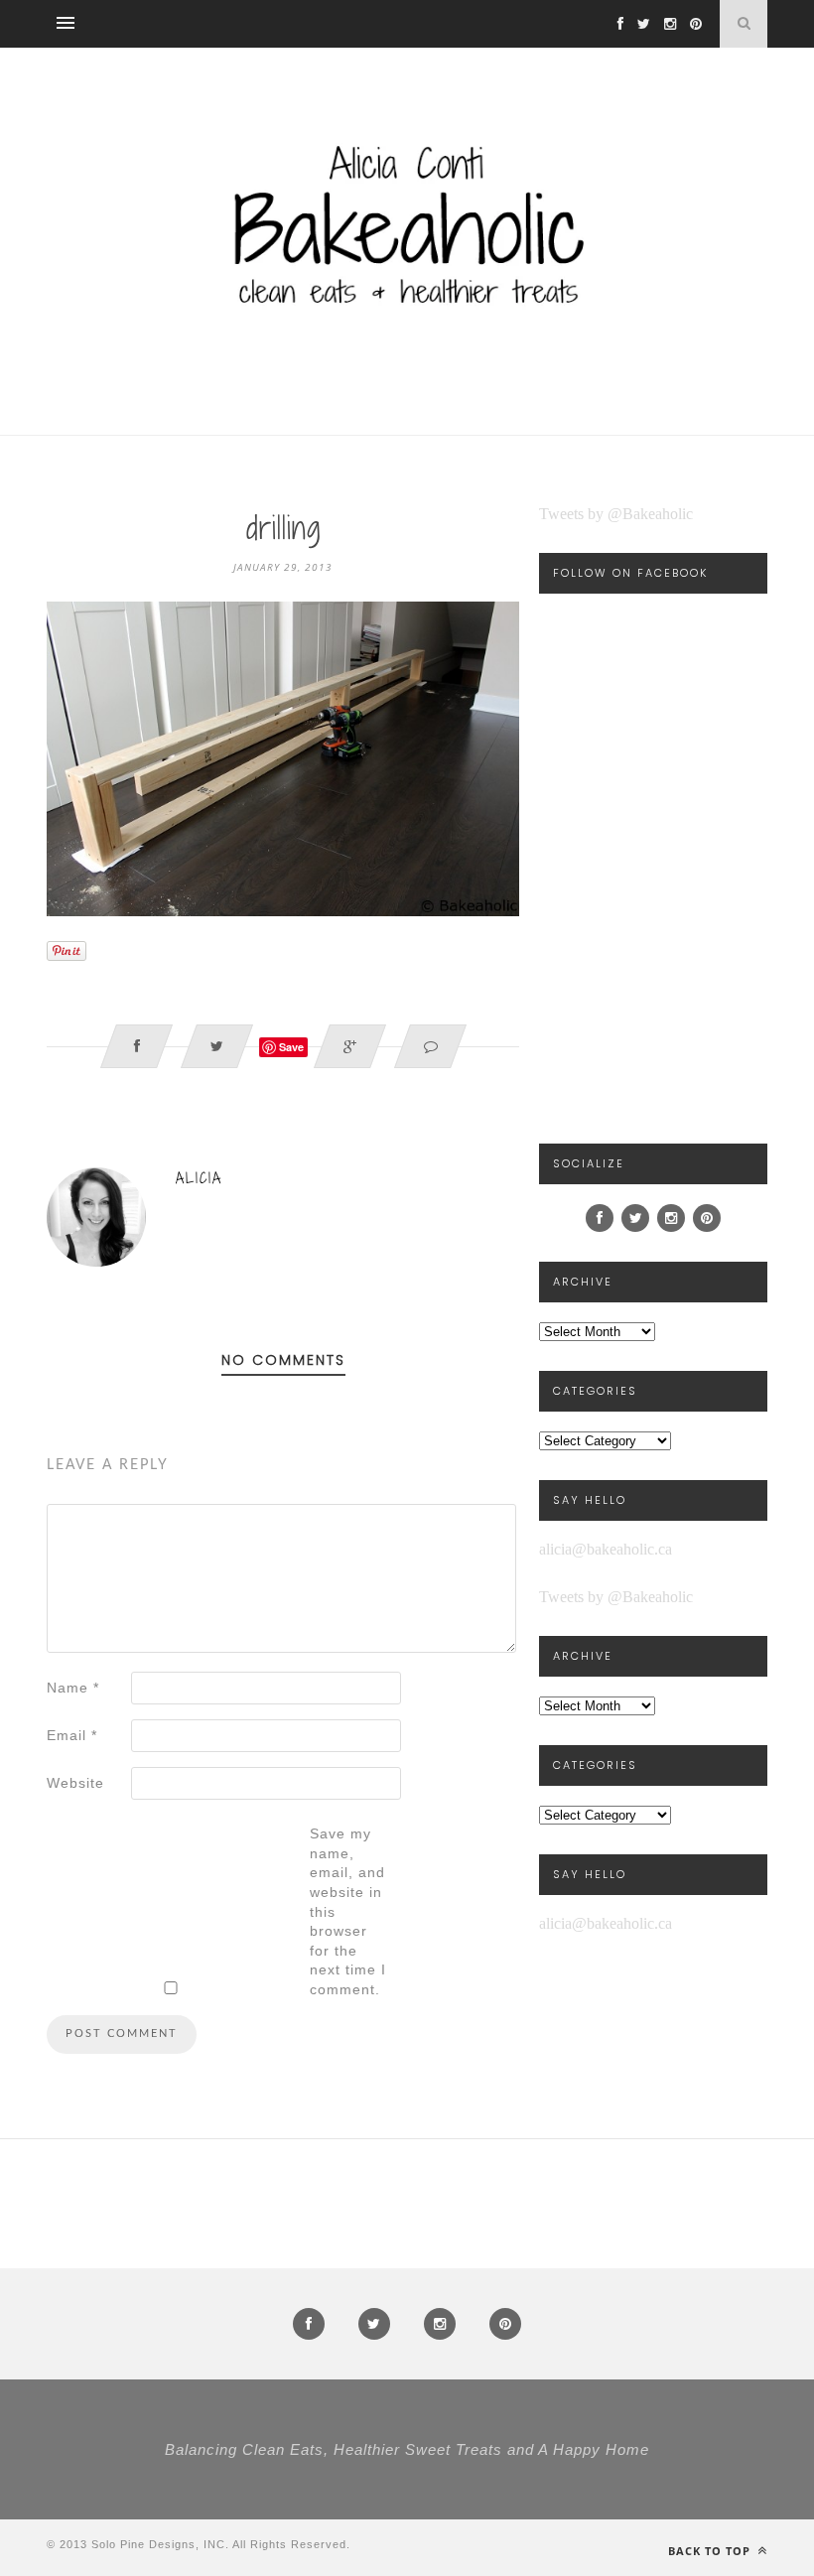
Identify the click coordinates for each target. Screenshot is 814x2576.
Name (73, 1688)
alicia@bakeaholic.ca (606, 1549)
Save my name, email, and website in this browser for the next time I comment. (348, 1911)
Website (75, 1783)
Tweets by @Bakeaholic (616, 514)
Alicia (199, 1178)
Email (72, 1735)
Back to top (711, 2551)
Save (291, 1047)
